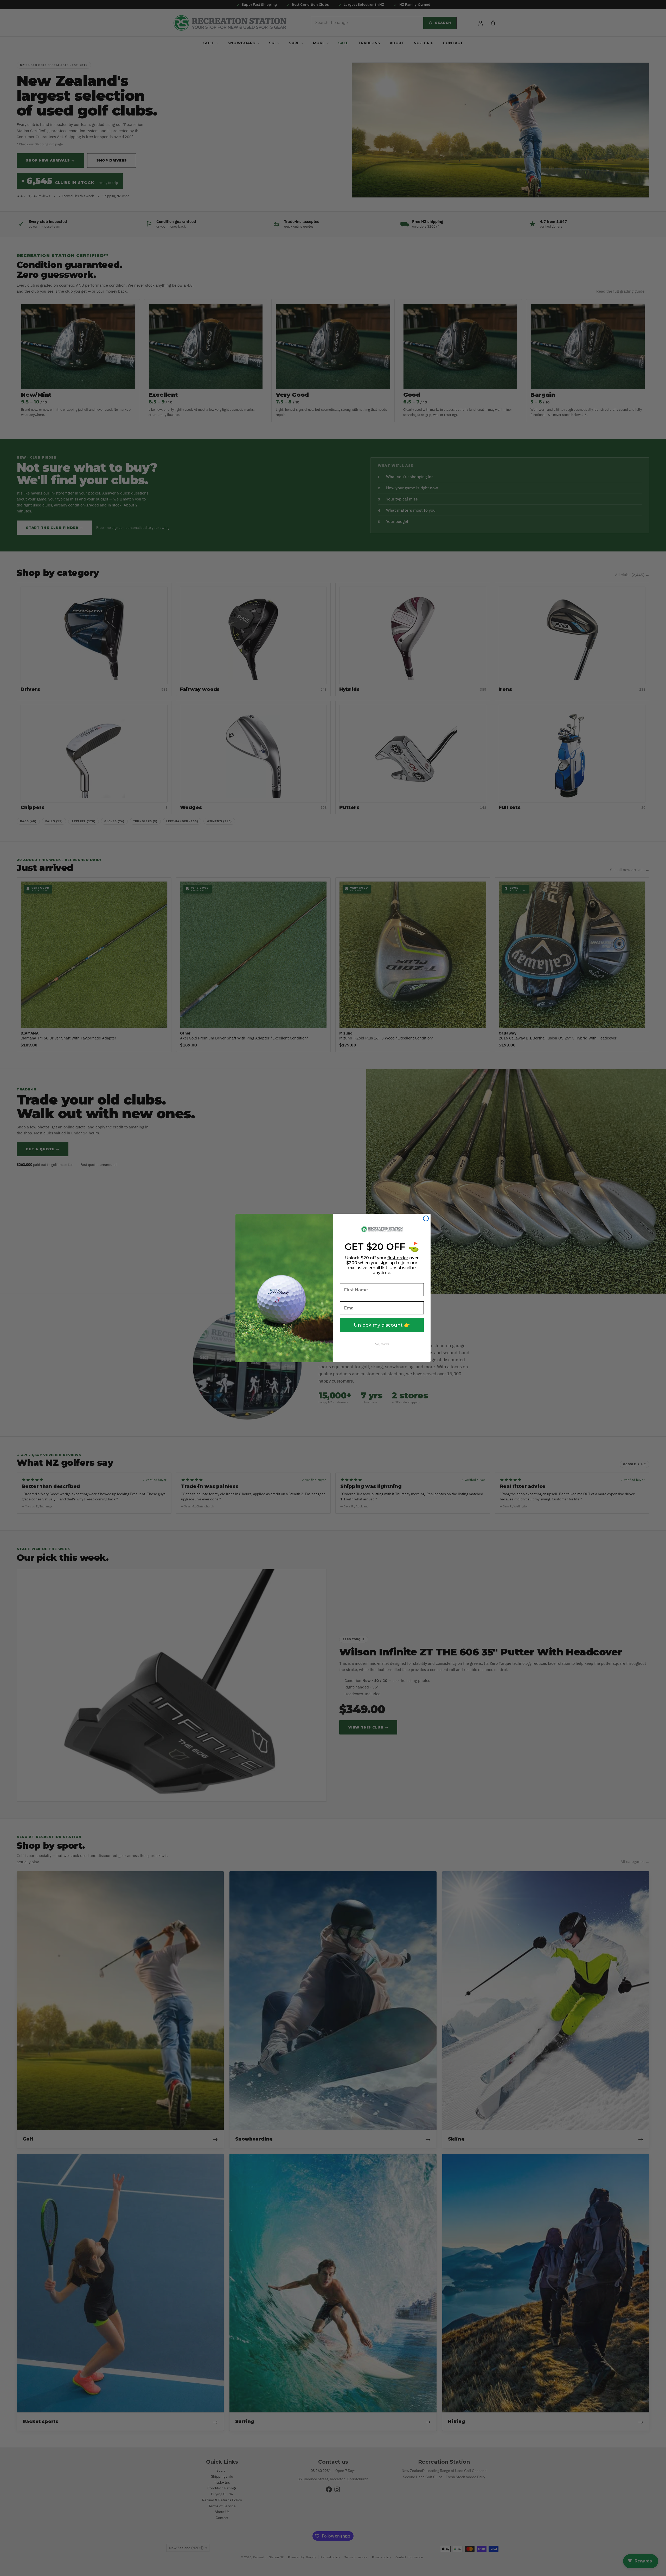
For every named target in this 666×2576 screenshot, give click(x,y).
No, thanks (382, 1344)
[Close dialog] (426, 1218)
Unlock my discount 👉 (382, 1325)
